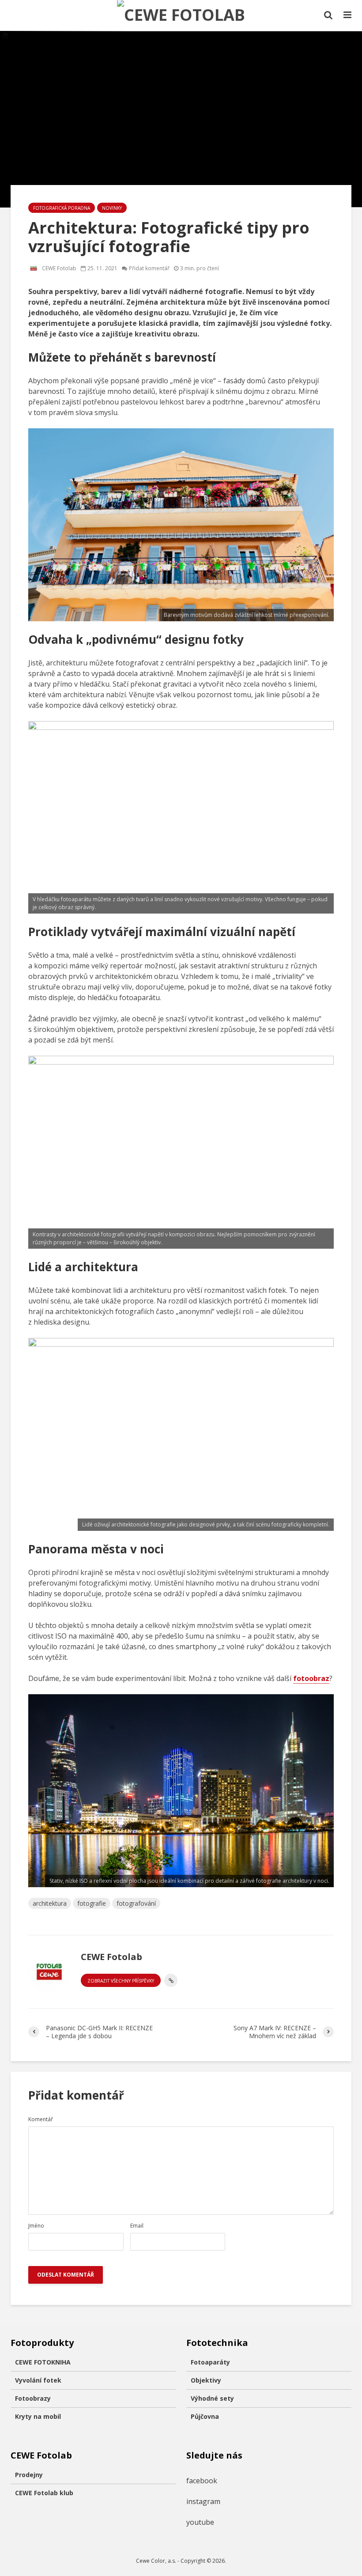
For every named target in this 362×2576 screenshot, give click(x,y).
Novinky (112, 208)
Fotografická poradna (62, 208)
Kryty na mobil (38, 2416)
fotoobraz (311, 1678)
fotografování (136, 1903)
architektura (50, 1903)
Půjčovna (205, 2416)
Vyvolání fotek (38, 2380)
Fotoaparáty (210, 2362)
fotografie (92, 1903)
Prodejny (29, 2475)
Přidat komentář (149, 268)
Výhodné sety (212, 2398)
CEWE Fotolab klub (44, 2493)
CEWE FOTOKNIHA (43, 2362)
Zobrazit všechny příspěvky (121, 1981)
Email (137, 2226)
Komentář (41, 2119)
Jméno (36, 2226)
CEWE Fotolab (58, 268)
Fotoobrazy (33, 2398)
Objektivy (206, 2380)
